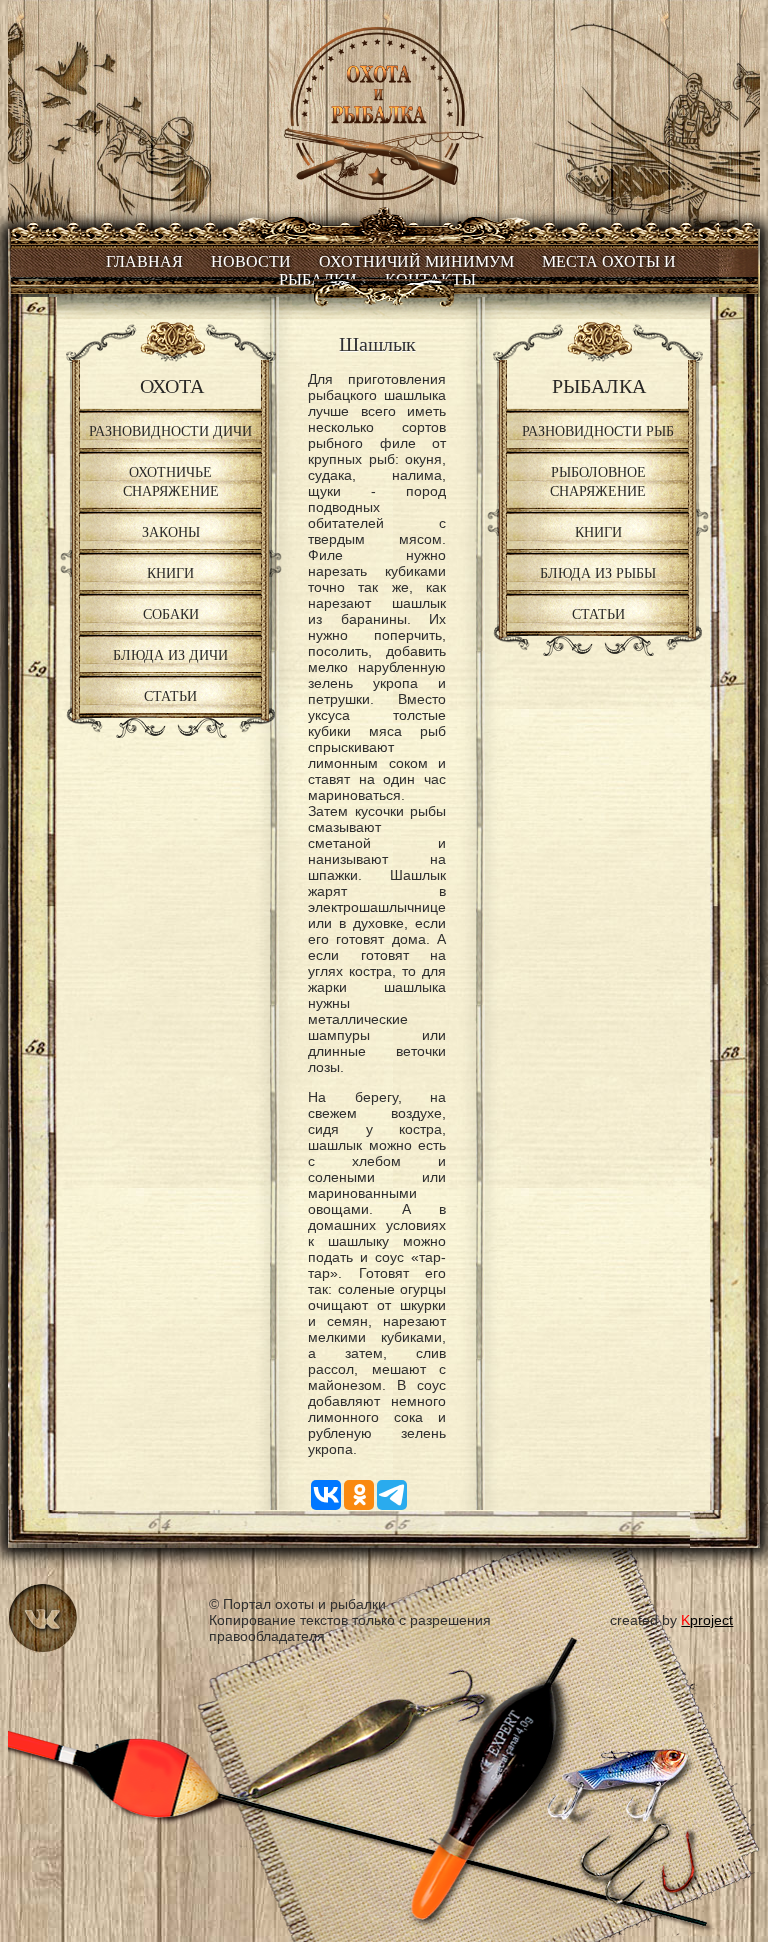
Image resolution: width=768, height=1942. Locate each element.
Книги (170, 572)
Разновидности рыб (598, 430)
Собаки (171, 613)
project (707, 1620)
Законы (171, 531)
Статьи (170, 695)
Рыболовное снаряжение (598, 481)
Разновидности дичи (170, 430)
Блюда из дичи (170, 654)
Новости (251, 261)
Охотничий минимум (416, 261)
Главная (144, 261)
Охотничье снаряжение (171, 481)
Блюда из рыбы (598, 572)
